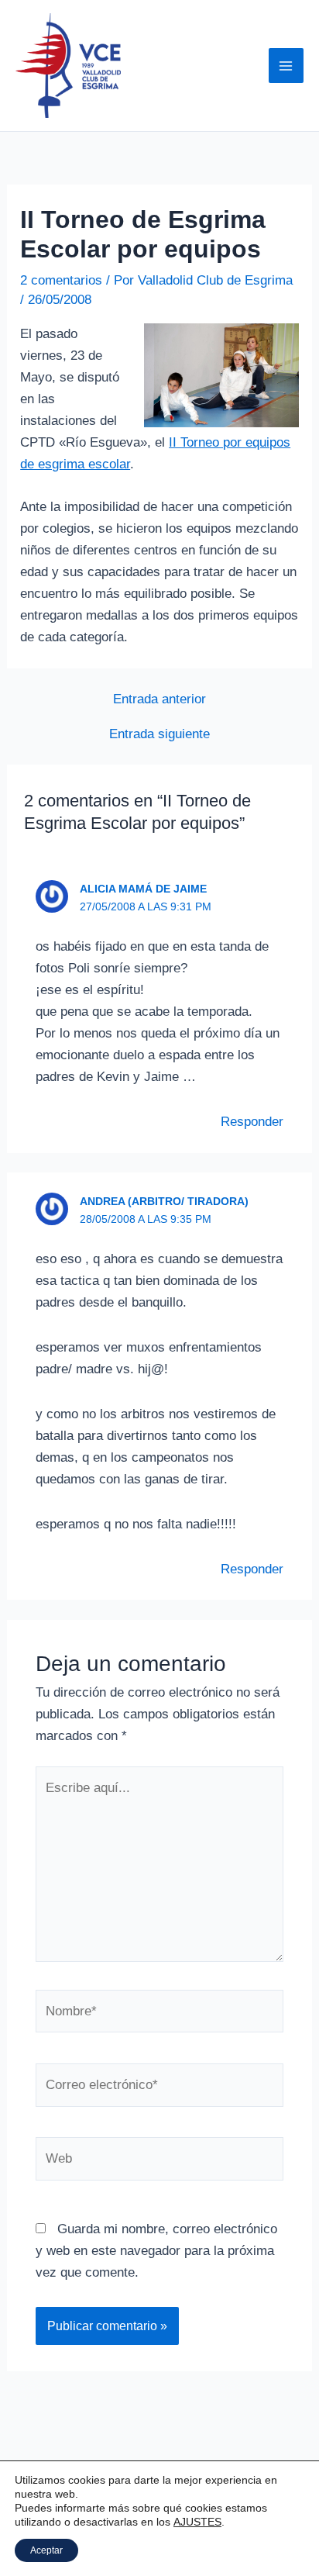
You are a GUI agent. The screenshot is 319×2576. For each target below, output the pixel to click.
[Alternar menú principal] (286, 66)
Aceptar (46, 2550)
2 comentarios (61, 280)
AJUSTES (197, 2522)
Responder (252, 1122)
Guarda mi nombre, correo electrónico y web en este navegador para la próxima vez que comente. (156, 2251)
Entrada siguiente (159, 734)
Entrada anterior (159, 699)
